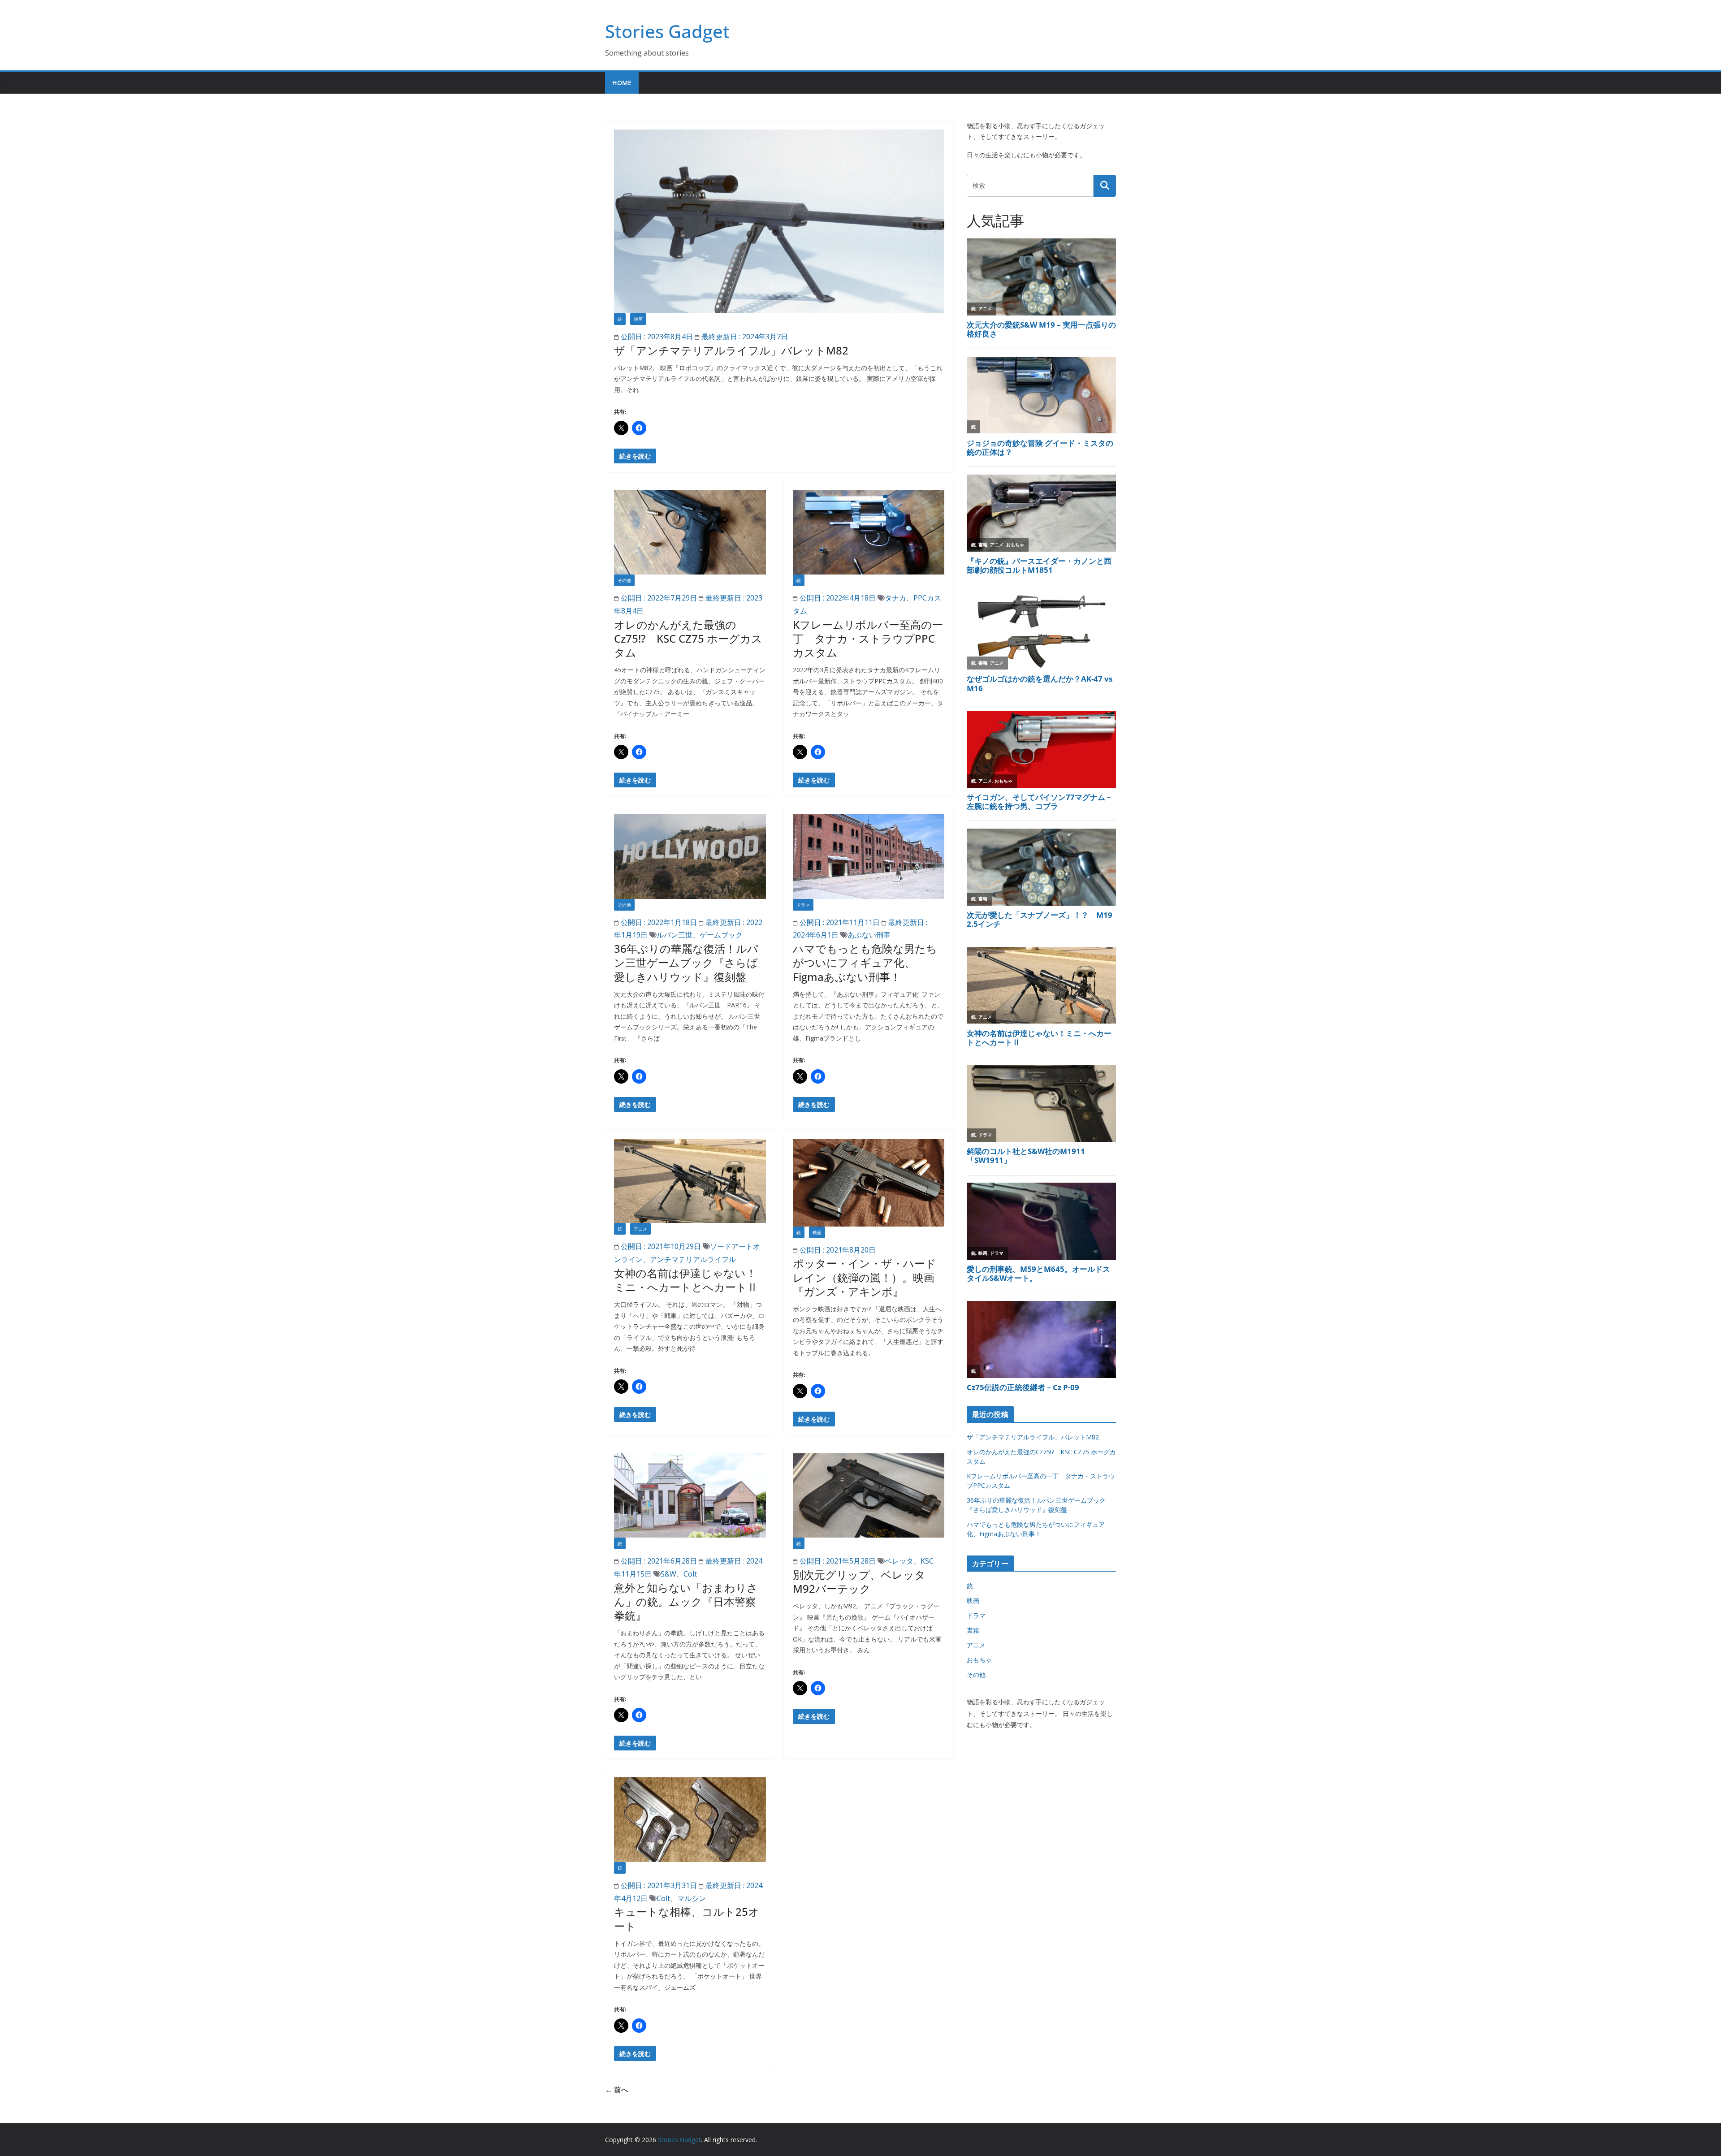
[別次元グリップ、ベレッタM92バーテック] (869, 1495)
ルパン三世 (675, 935)
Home (622, 83)
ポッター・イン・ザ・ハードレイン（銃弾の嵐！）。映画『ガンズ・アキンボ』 (865, 1277)
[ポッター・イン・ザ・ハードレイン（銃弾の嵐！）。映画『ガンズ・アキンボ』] (869, 1183)
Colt (690, 1574)
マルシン (692, 1898)
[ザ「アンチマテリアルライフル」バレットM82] (779, 221)
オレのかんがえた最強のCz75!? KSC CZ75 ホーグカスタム (688, 638)
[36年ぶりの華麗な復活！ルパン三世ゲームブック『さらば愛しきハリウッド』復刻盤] (690, 856)
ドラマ (803, 905)
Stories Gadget (667, 31)
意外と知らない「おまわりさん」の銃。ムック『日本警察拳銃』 (686, 1601)
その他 (624, 580)
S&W (668, 1574)
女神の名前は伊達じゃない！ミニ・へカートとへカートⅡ (686, 1280)
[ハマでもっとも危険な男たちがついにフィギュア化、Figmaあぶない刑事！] (869, 856)
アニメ (640, 1229)
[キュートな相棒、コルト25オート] (690, 1819)
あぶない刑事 (869, 935)
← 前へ (617, 2090)
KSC (927, 1561)
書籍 (973, 1630)
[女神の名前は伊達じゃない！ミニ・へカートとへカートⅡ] (690, 1181)
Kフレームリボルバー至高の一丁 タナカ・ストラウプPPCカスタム (868, 638)
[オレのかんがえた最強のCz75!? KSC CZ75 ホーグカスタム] (690, 532)
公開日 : (656, 337)
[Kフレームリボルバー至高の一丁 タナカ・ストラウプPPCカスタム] (869, 532)
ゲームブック (721, 935)
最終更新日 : (744, 337)
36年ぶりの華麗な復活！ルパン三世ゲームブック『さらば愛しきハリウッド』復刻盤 (686, 962)
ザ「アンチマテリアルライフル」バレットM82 (731, 350)
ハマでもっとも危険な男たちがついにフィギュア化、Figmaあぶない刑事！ (865, 962)
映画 (638, 319)
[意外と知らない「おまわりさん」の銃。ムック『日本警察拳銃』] (690, 1495)
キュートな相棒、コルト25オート (687, 1918)
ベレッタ (899, 1561)
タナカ (895, 598)
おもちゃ (979, 1660)
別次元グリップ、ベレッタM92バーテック (859, 1581)
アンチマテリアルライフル (693, 1259)
